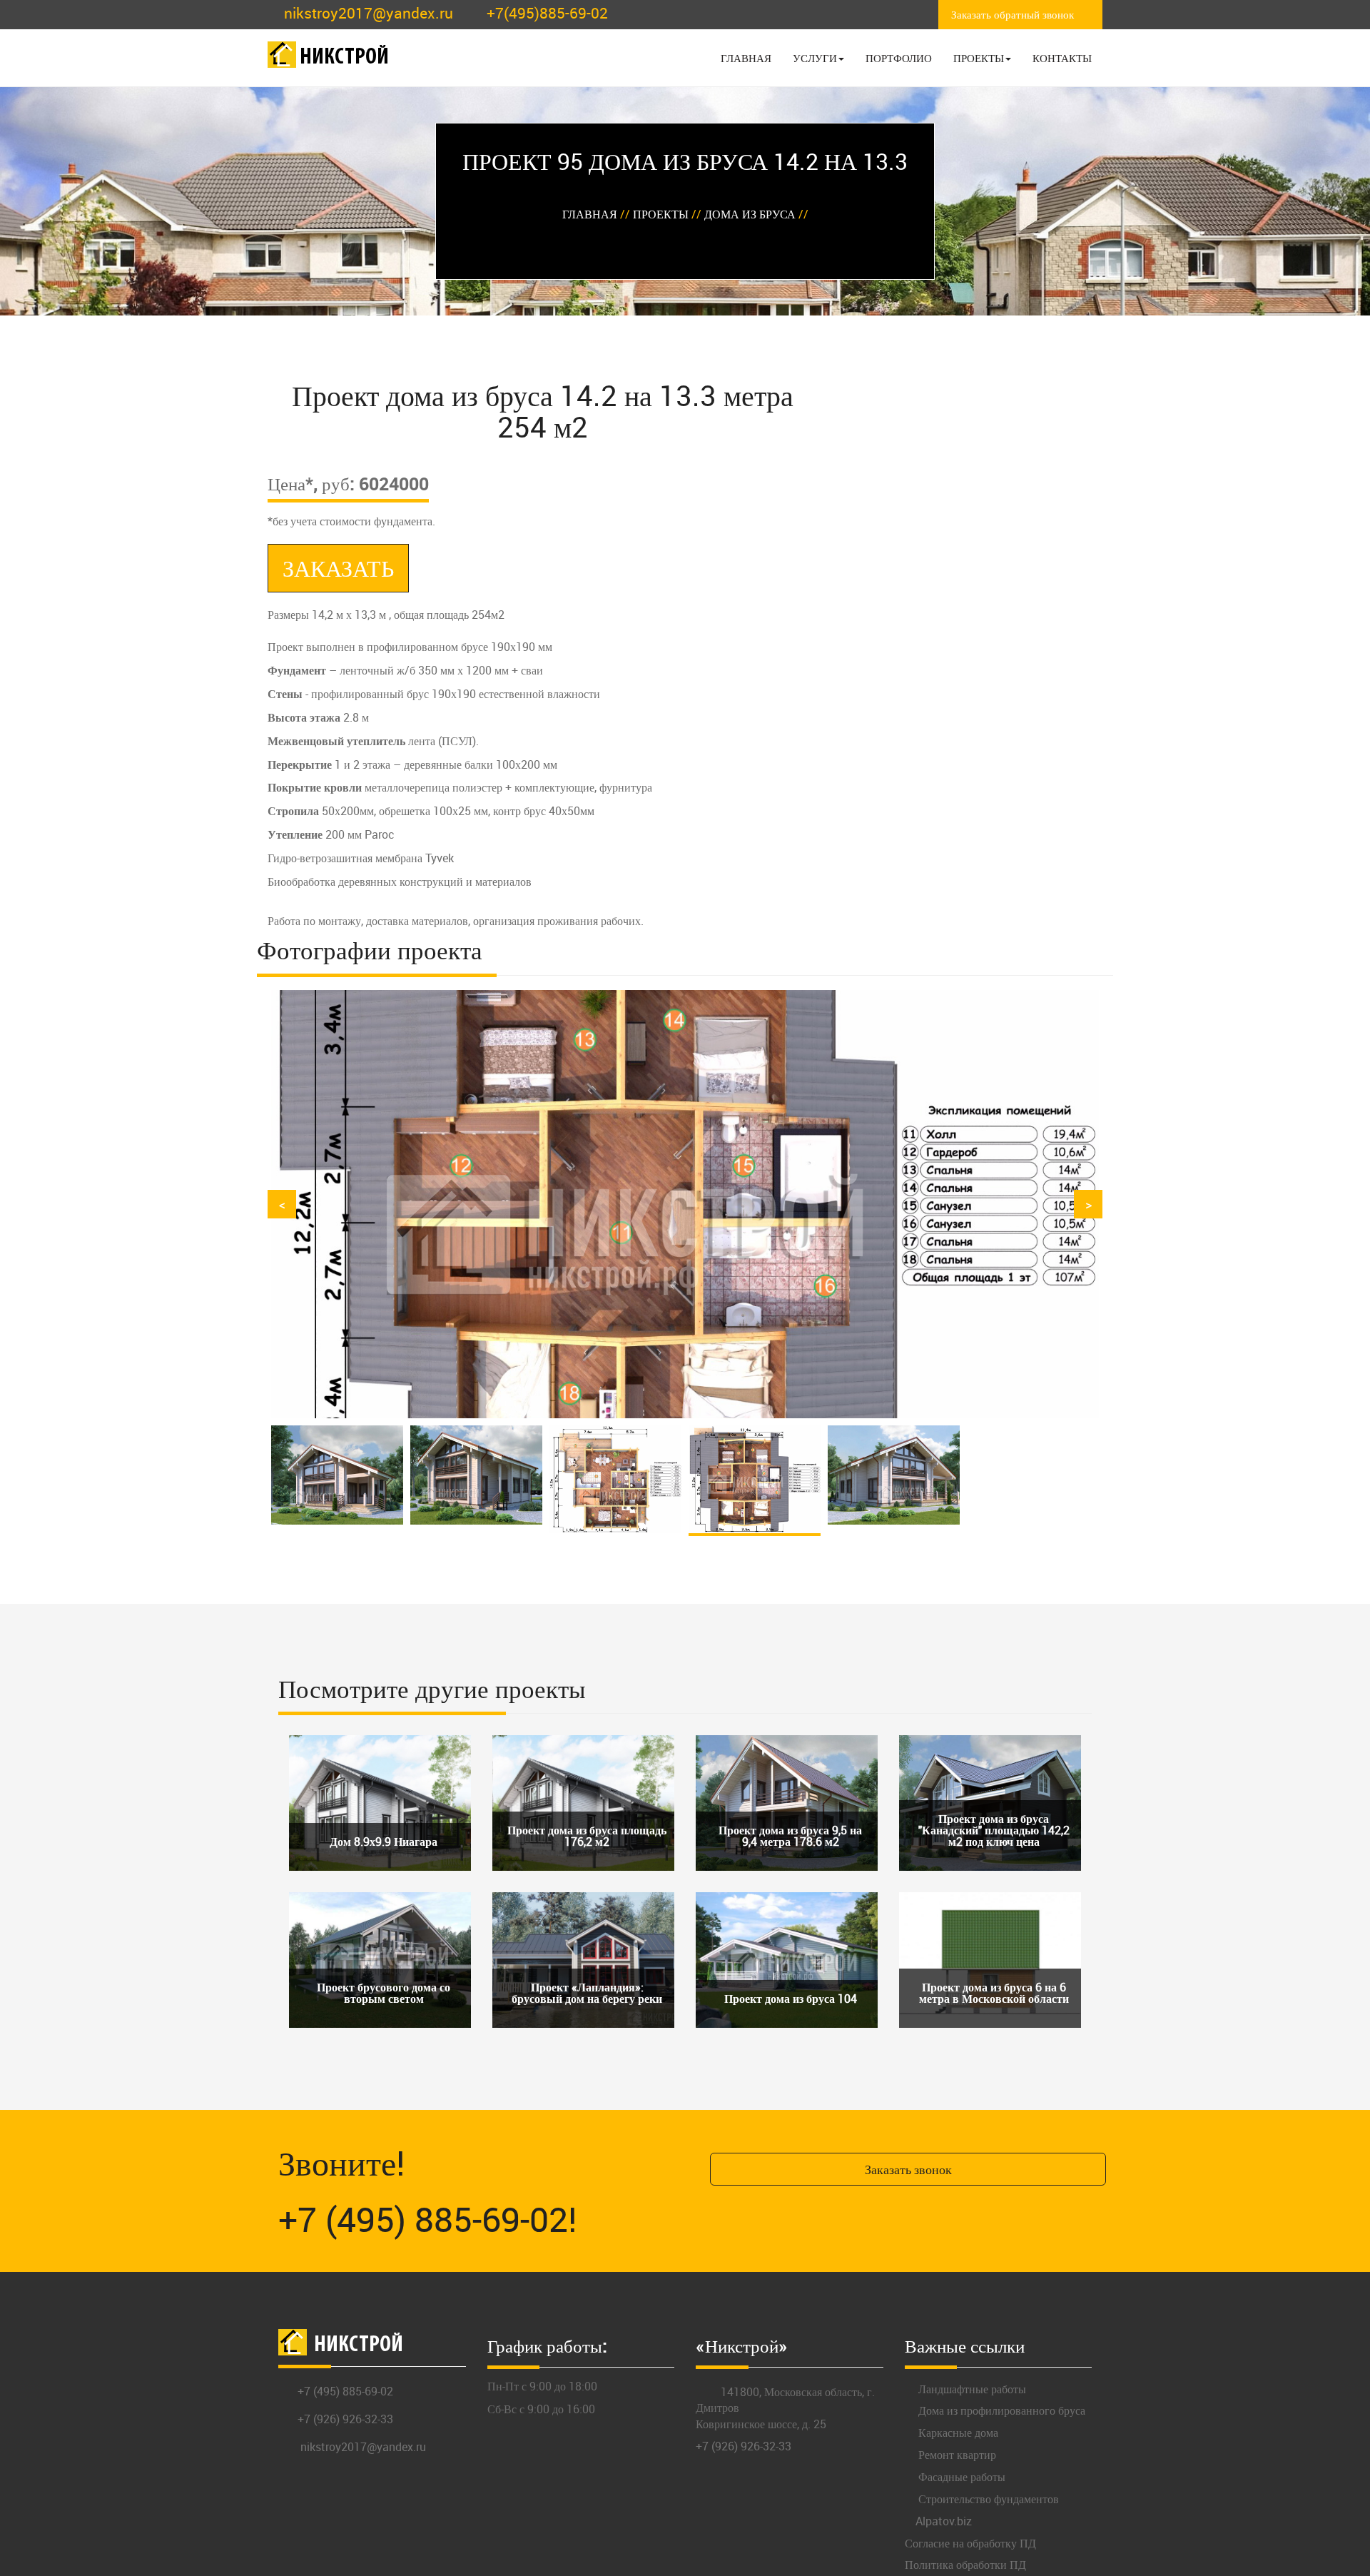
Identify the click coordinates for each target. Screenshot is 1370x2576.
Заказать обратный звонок (1013, 14)
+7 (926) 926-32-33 (345, 2416)
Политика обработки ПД (965, 2562)
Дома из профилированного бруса (1000, 2408)
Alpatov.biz (944, 2518)
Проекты (979, 58)
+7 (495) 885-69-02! (428, 2216)
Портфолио (899, 58)
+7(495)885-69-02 (547, 13)
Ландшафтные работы (971, 2386)
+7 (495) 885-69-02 (345, 2388)
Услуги (815, 58)
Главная (746, 58)
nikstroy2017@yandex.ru (369, 13)
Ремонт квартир (956, 2452)
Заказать (338, 568)
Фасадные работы (960, 2474)
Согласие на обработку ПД (970, 2540)
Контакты (1062, 58)
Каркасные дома (957, 2430)
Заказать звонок (908, 2166)
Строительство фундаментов (987, 2496)
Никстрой (344, 58)
